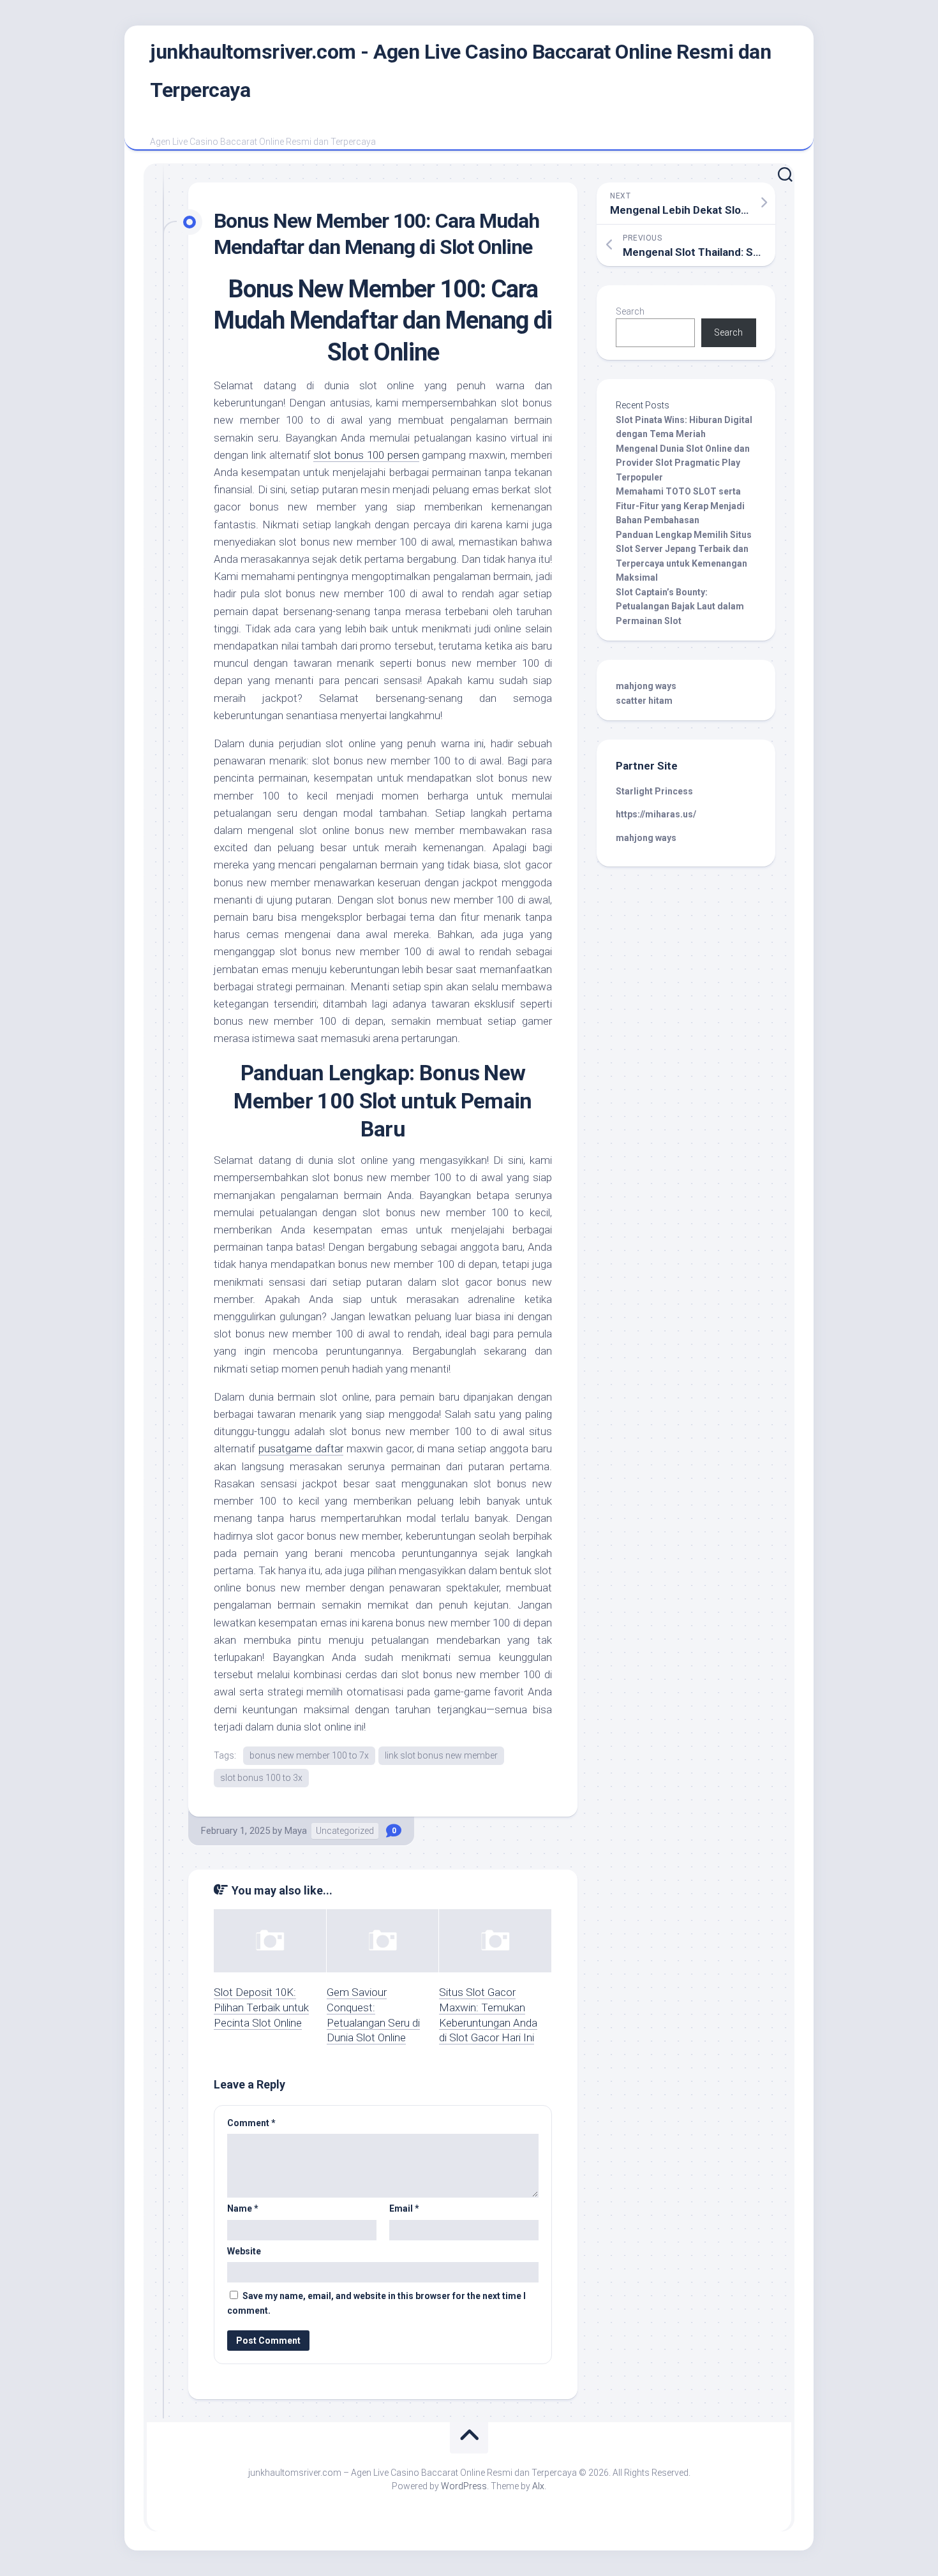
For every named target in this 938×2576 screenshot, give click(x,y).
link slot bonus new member (441, 1755)
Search (630, 311)
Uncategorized (345, 1831)
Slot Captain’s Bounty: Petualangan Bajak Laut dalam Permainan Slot (680, 607)
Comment (251, 2123)
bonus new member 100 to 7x (309, 1755)
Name (243, 2208)
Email (404, 2208)
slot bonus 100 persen (366, 455)
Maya (296, 1831)
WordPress (464, 2486)
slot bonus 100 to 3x (261, 1778)
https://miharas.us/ (656, 814)
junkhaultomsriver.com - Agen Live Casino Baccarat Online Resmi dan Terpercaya (460, 71)
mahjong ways (646, 686)
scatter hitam (644, 701)
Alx (538, 2486)
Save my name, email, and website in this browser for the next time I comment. (376, 2303)
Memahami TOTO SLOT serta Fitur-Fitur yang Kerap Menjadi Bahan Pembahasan (680, 506)
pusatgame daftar (301, 1448)
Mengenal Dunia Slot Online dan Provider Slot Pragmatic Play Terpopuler (683, 463)
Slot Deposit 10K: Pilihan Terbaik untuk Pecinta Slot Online (261, 2007)
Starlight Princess (654, 791)
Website (244, 2251)
